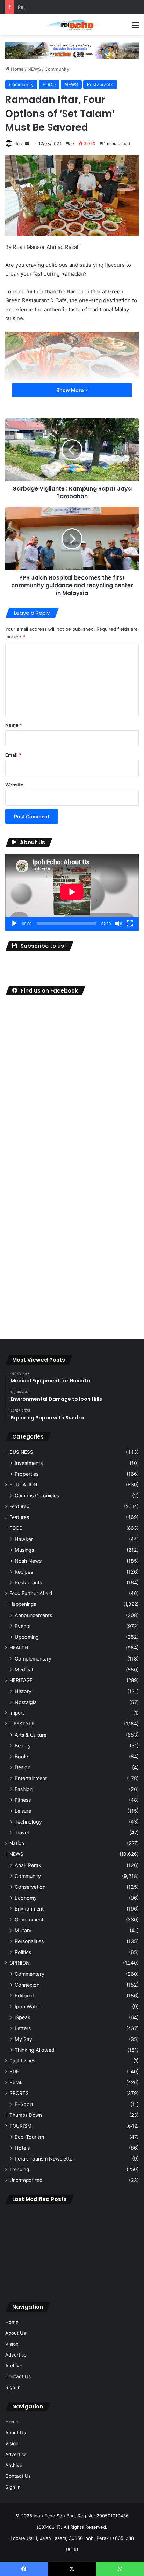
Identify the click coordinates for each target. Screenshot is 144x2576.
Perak (16, 2082)
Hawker (24, 1539)
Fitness (23, 1800)
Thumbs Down (26, 2115)
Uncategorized (26, 2180)
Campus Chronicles (37, 1496)
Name (14, 725)
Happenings (23, 1604)
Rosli (19, 144)
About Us (16, 2333)
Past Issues (22, 2061)
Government (29, 1919)
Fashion (24, 1789)
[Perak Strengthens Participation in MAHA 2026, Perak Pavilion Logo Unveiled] (27, 2250)
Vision (12, 2344)
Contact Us (18, 2376)
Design (23, 1767)
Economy (26, 1898)
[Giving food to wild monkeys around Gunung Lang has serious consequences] (72, 2277)
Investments (29, 1463)
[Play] (14, 924)
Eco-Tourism (29, 2137)
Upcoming (27, 1637)
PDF (14, 2071)
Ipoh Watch (28, 2006)
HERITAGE (21, 1680)
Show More (70, 390)
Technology (28, 1822)
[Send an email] (27, 144)
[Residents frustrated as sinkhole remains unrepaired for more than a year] (117, 2223)
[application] (72, 892)
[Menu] (135, 28)
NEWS (34, 69)
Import (17, 1713)
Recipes (24, 1572)
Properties (27, 1474)
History (23, 1691)
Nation (17, 1843)
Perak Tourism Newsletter (44, 2159)
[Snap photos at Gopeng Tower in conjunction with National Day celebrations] (27, 2223)
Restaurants (100, 84)
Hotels (22, 2148)
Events (23, 1626)
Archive (14, 2366)
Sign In (13, 2387)
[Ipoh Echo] (72, 25)
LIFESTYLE (22, 1724)
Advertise (16, 2355)
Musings (24, 1550)
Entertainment (31, 1778)
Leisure (23, 1811)
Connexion (27, 1985)
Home (17, 69)
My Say (23, 2039)
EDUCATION (23, 1485)
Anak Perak (28, 1865)
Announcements (33, 1615)
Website (14, 785)
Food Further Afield (31, 1593)
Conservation (30, 1887)
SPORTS (19, 2093)
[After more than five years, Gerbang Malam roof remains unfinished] (27, 2277)
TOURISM (20, 2126)
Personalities (29, 1941)
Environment (29, 1909)
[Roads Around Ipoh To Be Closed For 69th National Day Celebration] (72, 2250)
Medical (24, 1669)
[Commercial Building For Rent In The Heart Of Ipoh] (117, 2277)
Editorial (24, 1996)
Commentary (30, 1974)
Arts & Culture (31, 1735)
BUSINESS (21, 1452)
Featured (19, 1506)
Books (22, 1756)
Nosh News (28, 1561)
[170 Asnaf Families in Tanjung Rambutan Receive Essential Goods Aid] (117, 2250)
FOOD (49, 84)
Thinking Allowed (35, 2050)
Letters (23, 2028)
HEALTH (19, 1648)
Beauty (23, 1746)
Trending (19, 2169)
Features (19, 1517)
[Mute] (118, 924)
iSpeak (23, 2017)
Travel (22, 1833)
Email (13, 755)
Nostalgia (26, 1702)
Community (57, 69)
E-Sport (24, 2104)
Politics (23, 1952)
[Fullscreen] (130, 924)
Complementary (33, 1659)
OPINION (19, 1963)
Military (23, 1930)
